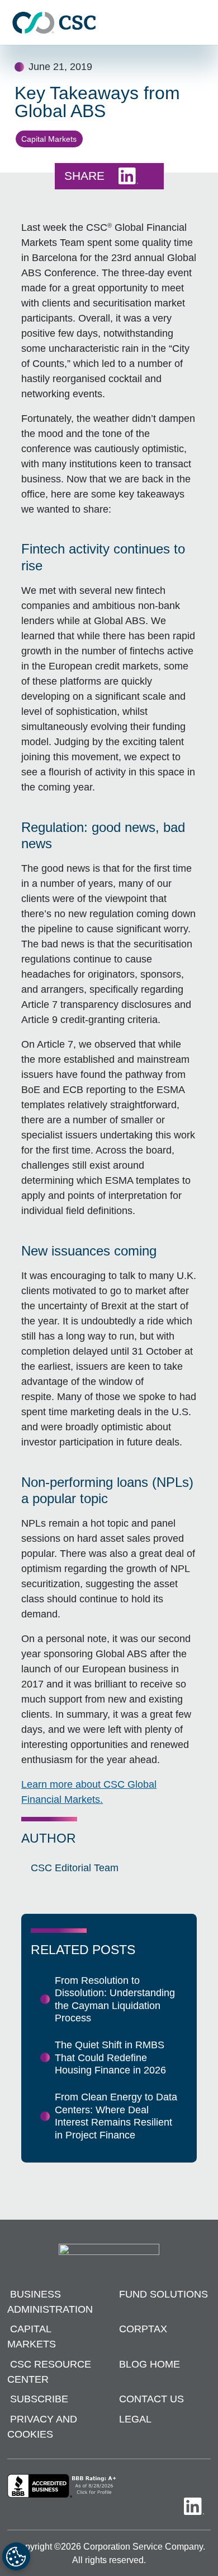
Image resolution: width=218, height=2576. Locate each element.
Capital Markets (49, 139)
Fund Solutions (163, 2294)
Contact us (151, 2399)
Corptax (143, 2329)
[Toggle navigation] (204, 23)
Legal (135, 2419)
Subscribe (39, 2399)
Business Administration (50, 2302)
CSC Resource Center (49, 2372)
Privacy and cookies (42, 2427)
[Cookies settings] (16, 2556)
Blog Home (150, 2364)
